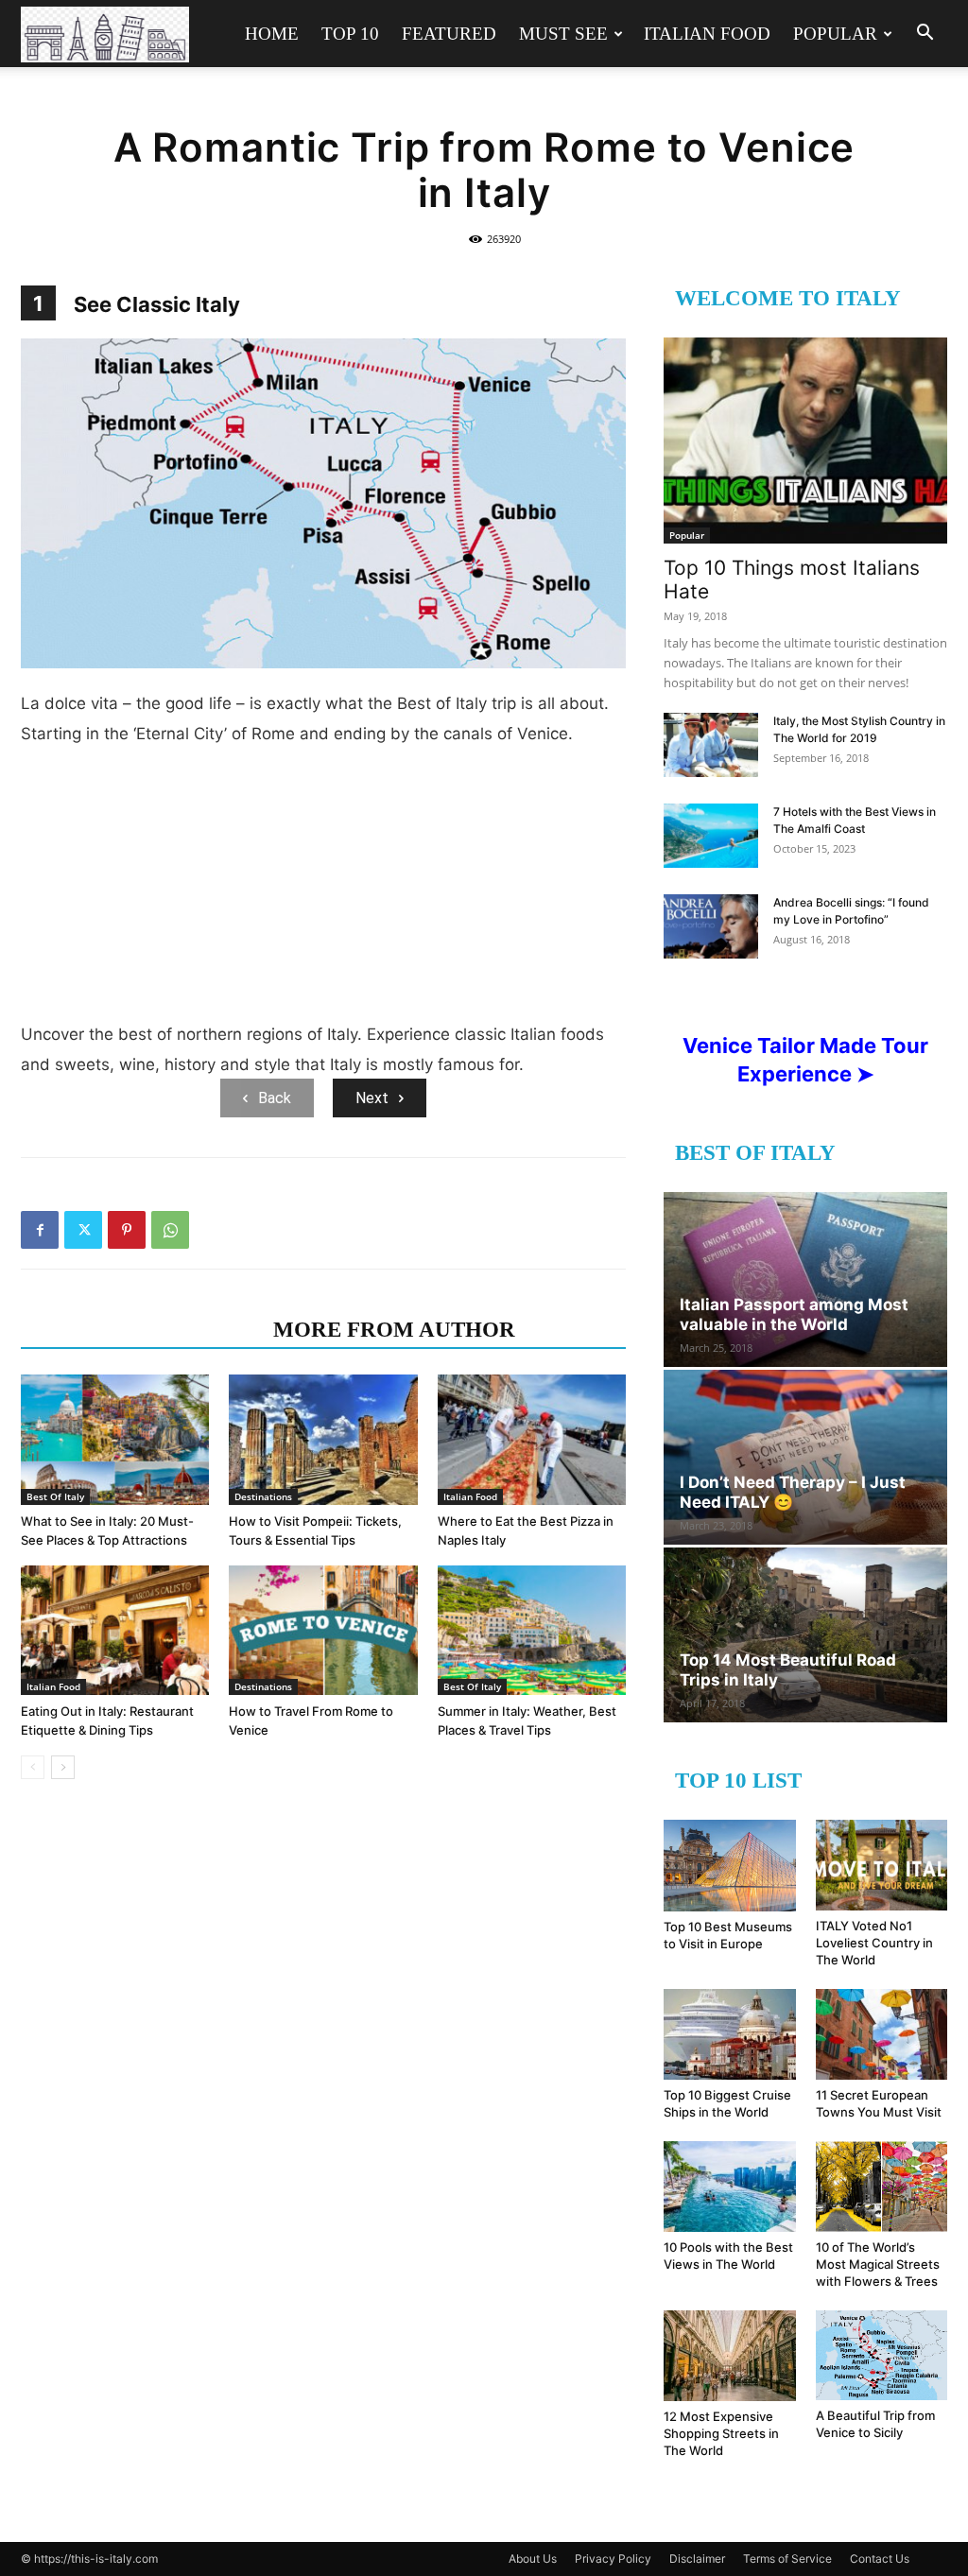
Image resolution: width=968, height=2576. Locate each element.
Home (272, 34)
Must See (563, 34)
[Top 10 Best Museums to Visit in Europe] (730, 1866)
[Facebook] (40, 1230)
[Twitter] (83, 1230)
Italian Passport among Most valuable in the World (794, 1314)
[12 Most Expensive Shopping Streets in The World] (730, 2356)
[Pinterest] (127, 1230)
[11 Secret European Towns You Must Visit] (882, 2034)
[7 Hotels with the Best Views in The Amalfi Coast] (711, 836)
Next (372, 1098)
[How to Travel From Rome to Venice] (323, 1630)
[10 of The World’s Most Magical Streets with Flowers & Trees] (882, 2186)
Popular (835, 34)
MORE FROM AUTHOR (394, 1330)
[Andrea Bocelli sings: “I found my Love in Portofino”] (711, 927)
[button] (925, 35)
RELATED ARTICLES (141, 1330)
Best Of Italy (55, 1496)
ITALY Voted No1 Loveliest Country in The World (874, 1943)
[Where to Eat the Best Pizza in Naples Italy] (532, 1439)
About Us (533, 2559)
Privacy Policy (613, 2559)
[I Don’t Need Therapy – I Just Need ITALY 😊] (805, 1457)
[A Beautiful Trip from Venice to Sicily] (882, 2355)
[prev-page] (33, 1767)
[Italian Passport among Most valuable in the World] (805, 1279)
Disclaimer (697, 2559)
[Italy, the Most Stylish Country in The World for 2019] (711, 745)
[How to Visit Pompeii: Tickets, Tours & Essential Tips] (323, 1439)
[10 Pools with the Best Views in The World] (730, 2187)
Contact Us (880, 2559)
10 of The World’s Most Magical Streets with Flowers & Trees (878, 2264)
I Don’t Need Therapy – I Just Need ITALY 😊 (793, 1492)
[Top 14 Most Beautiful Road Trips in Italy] (805, 1635)
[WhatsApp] (170, 1230)
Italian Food (707, 34)
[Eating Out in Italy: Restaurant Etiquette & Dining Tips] (115, 1630)
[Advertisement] (323, 891)
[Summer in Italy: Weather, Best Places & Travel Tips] (532, 1630)
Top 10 (350, 34)
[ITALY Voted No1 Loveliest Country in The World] (882, 1865)
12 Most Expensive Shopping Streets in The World (721, 2433)
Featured (449, 34)
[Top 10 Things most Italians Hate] (805, 441)
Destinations (263, 1496)
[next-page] (63, 1767)
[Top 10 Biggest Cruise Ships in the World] (730, 2034)
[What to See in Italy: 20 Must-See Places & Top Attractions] (115, 1439)
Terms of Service (787, 2559)
